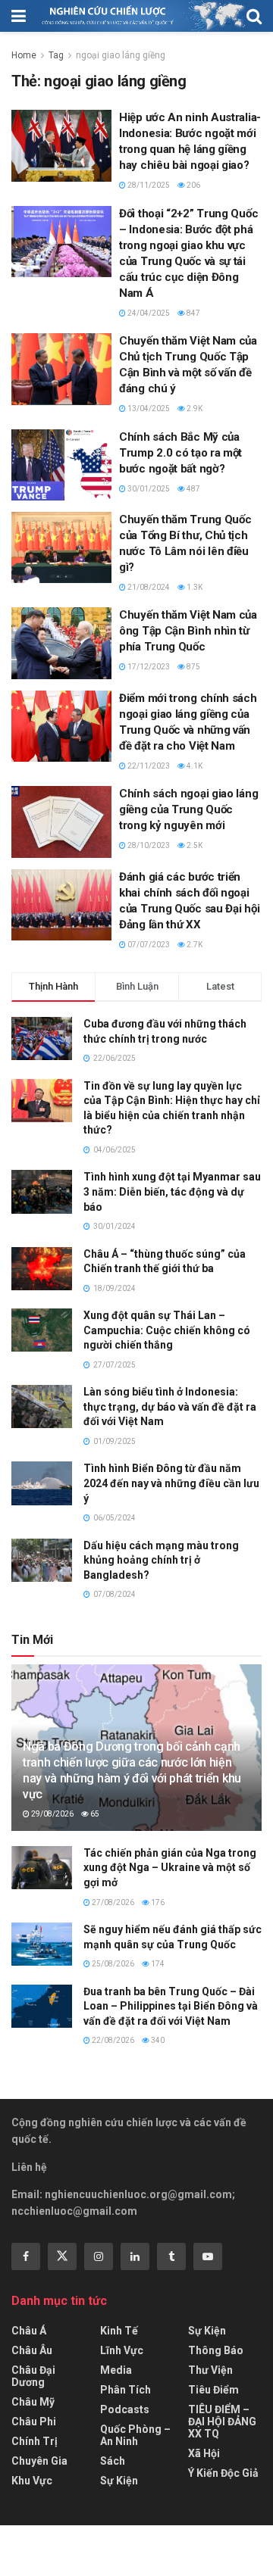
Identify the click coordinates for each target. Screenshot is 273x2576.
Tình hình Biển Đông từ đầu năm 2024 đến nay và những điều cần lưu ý (171, 1483)
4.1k (194, 766)
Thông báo (216, 2350)
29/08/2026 (52, 1814)
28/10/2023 (148, 845)
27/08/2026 (112, 1902)
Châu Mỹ (33, 2402)
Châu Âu (32, 2350)
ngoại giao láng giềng (121, 55)
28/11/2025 (148, 185)
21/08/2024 (148, 587)
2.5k (194, 845)
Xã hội (204, 2453)
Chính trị (35, 2441)
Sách (113, 2461)
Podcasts (125, 2409)
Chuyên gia (39, 2461)
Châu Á (29, 2331)
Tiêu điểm (213, 2390)
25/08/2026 (112, 1964)
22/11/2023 (148, 766)
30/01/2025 (148, 489)
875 (193, 667)
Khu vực (32, 2481)
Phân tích (126, 2390)
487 (193, 489)
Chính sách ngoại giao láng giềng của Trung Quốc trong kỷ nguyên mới (188, 809)
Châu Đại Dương (33, 2376)
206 (193, 185)
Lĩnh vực (122, 2350)
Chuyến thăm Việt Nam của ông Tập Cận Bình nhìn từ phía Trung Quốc (188, 631)
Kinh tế (119, 2331)
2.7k (194, 945)
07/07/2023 (148, 945)
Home (24, 55)
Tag (56, 55)
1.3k (194, 587)
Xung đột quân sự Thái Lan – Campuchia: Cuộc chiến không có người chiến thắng (167, 1330)
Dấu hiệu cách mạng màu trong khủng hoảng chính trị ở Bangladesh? (161, 1560)
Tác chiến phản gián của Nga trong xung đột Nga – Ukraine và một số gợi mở (170, 1868)
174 (157, 1964)
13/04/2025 (148, 409)
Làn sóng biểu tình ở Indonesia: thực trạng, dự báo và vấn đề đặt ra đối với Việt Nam (170, 1407)
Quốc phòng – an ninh (135, 2435)
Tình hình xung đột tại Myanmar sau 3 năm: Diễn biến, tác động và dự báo (172, 1191)
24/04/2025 (148, 313)
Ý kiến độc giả (223, 2473)
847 (193, 313)
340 (157, 2040)
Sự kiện (119, 2481)
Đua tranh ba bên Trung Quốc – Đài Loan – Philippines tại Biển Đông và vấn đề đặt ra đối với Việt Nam (171, 2006)
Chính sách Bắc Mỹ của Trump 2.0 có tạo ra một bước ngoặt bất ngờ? (180, 453)
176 (157, 1902)
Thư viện (210, 2370)
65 (94, 1814)
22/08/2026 (112, 2040)
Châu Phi (34, 2422)
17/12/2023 (148, 667)
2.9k (194, 409)
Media (116, 2370)
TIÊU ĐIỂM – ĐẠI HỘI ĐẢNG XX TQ (222, 2422)
